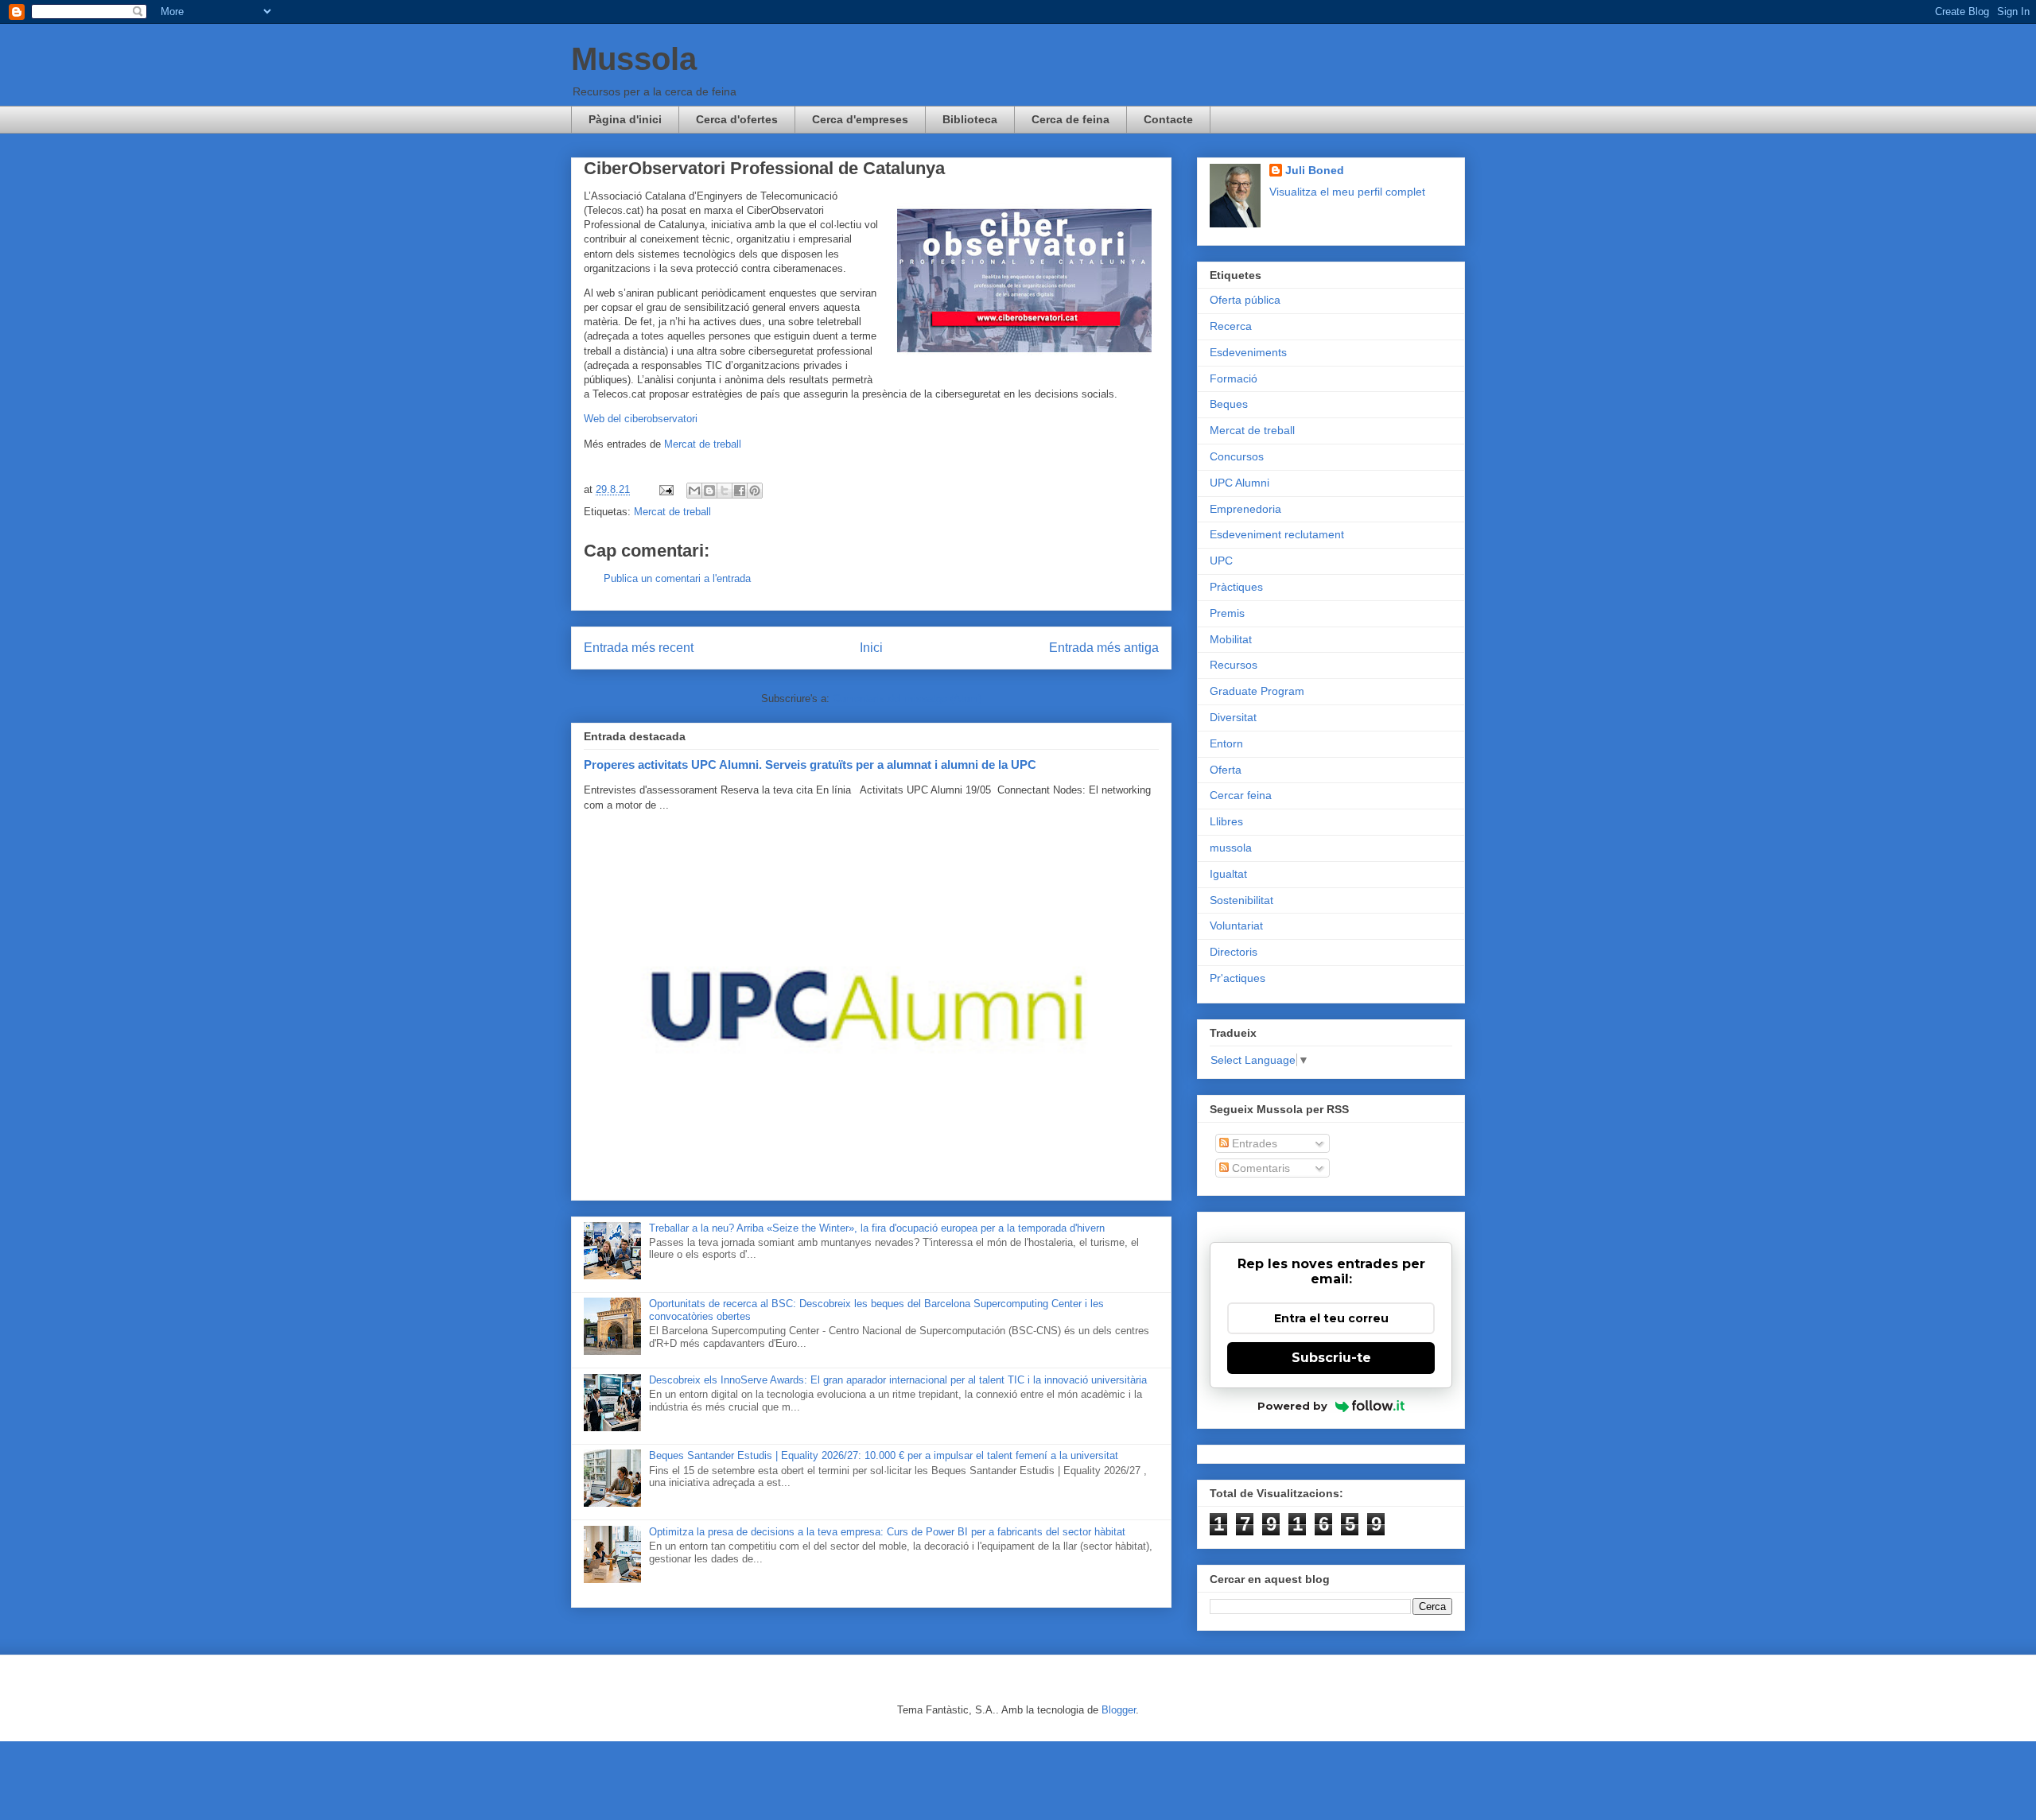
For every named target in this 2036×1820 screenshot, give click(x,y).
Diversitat (1233, 717)
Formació (1234, 378)
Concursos (1237, 456)
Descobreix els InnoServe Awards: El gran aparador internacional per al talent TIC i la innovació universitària (898, 1380)
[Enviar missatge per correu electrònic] (665, 489)
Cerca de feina (1070, 119)
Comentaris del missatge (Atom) (907, 699)
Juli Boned (1315, 170)
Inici (871, 648)
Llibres (1226, 821)
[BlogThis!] (709, 491)
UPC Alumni (1239, 483)
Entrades (1253, 1143)
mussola (1231, 848)
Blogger (1119, 1710)
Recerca (1231, 326)
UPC (1221, 561)
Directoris (1234, 952)
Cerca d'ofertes (737, 119)
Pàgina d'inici (625, 119)
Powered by (1292, 1406)
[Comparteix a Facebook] (740, 491)
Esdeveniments (1248, 352)
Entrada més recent (639, 648)
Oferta (1226, 770)
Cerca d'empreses (860, 119)
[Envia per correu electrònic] (694, 491)
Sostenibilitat (1241, 900)
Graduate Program (1257, 691)
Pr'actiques (1238, 978)
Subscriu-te (1331, 1358)
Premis (1227, 613)
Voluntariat (1236, 926)
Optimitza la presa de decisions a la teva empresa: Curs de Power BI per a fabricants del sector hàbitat (887, 1532)
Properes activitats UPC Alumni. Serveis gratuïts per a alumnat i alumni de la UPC (810, 764)
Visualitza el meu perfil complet (1347, 192)
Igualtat (1228, 874)
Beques (1229, 404)
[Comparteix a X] (725, 491)
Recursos (1234, 665)
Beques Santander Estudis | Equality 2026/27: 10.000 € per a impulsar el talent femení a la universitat (884, 1455)
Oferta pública (1245, 300)
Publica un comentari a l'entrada (677, 578)
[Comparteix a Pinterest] (755, 491)
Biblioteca (970, 119)
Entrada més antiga (1104, 648)
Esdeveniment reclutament (1277, 534)
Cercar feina (1241, 795)
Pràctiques (1236, 587)
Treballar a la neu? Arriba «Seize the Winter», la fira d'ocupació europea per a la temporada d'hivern (877, 1228)
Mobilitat (1231, 639)
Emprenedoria (1245, 509)
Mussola (634, 59)
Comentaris (1259, 1168)
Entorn (1226, 743)
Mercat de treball (703, 444)
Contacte (1168, 119)
